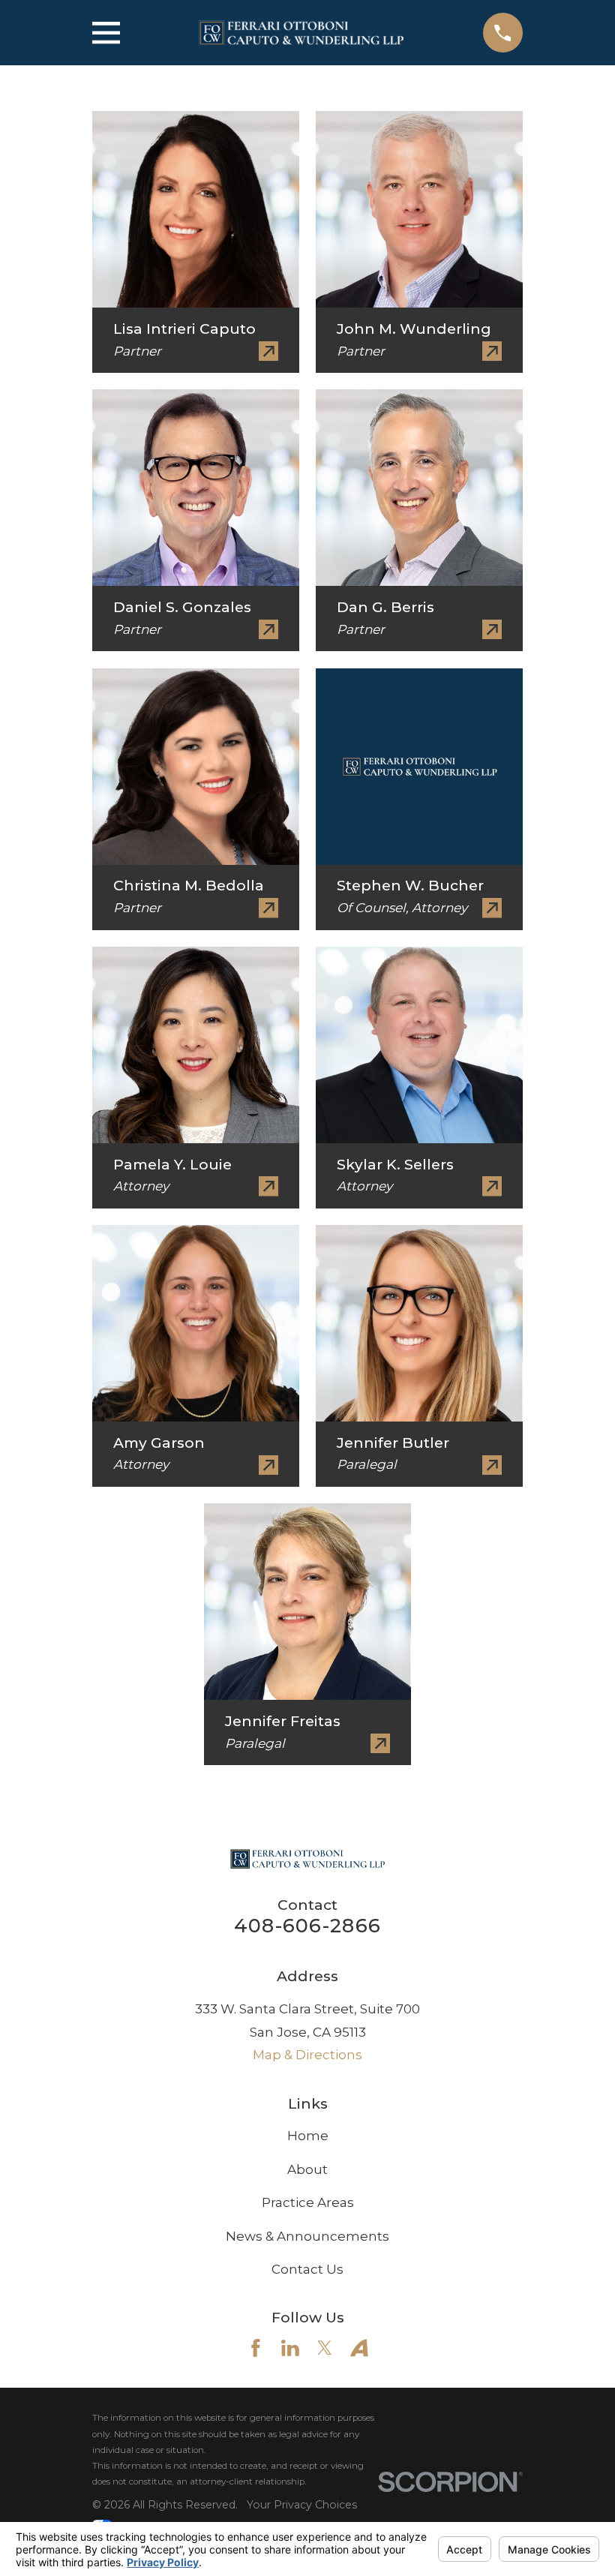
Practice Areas (308, 2202)
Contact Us (307, 2269)
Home (308, 2136)
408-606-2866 (307, 1925)
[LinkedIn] (290, 2348)
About (307, 2169)
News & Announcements (307, 2236)
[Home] (301, 33)
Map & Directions (307, 2055)
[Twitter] (325, 2348)
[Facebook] (256, 2348)
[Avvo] (359, 2348)
